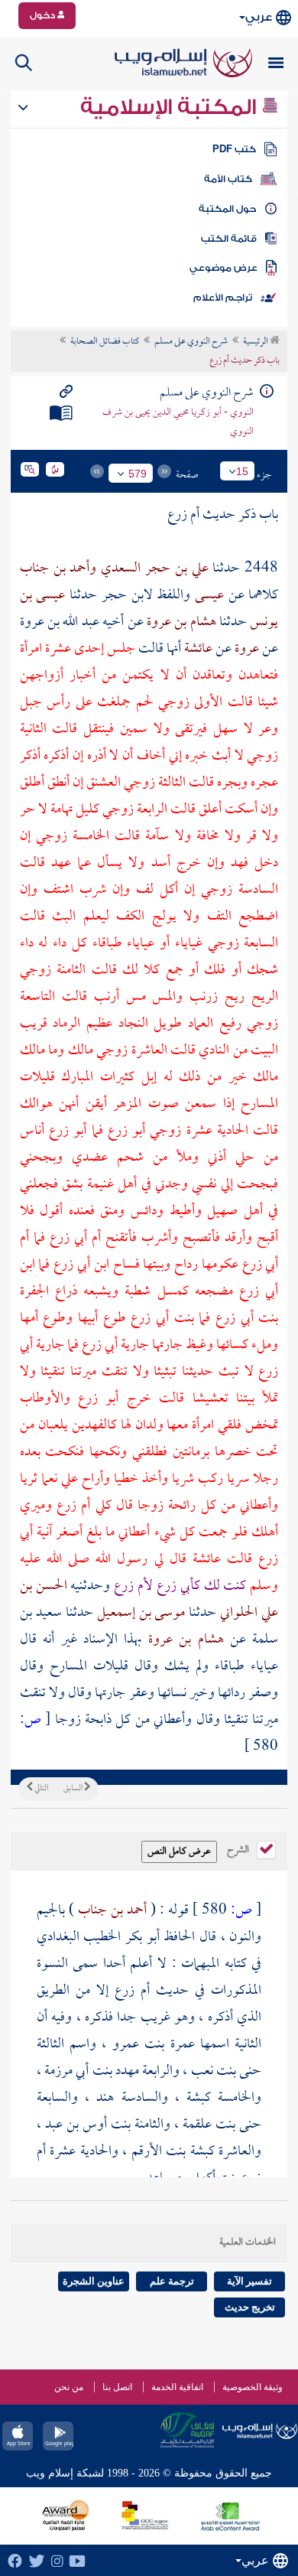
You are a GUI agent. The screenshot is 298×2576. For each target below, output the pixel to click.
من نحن (69, 2387)
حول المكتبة (227, 209)
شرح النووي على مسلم (191, 342)
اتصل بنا (117, 2387)
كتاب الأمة (228, 179)
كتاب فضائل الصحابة (105, 342)
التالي (40, 1789)
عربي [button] (259, 17)
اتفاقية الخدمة (177, 2387)
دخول (44, 15)
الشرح (239, 1848)
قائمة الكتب (229, 239)
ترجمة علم (172, 2281)
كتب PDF (234, 149)
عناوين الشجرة (94, 2281)
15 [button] (242, 471)
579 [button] (138, 474)
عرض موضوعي (223, 268)
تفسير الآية (249, 2281)
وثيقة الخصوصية (253, 2387)
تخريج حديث (250, 2307)
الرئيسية (256, 342)
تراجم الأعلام (223, 298)
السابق (74, 1789)
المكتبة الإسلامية (171, 107)
